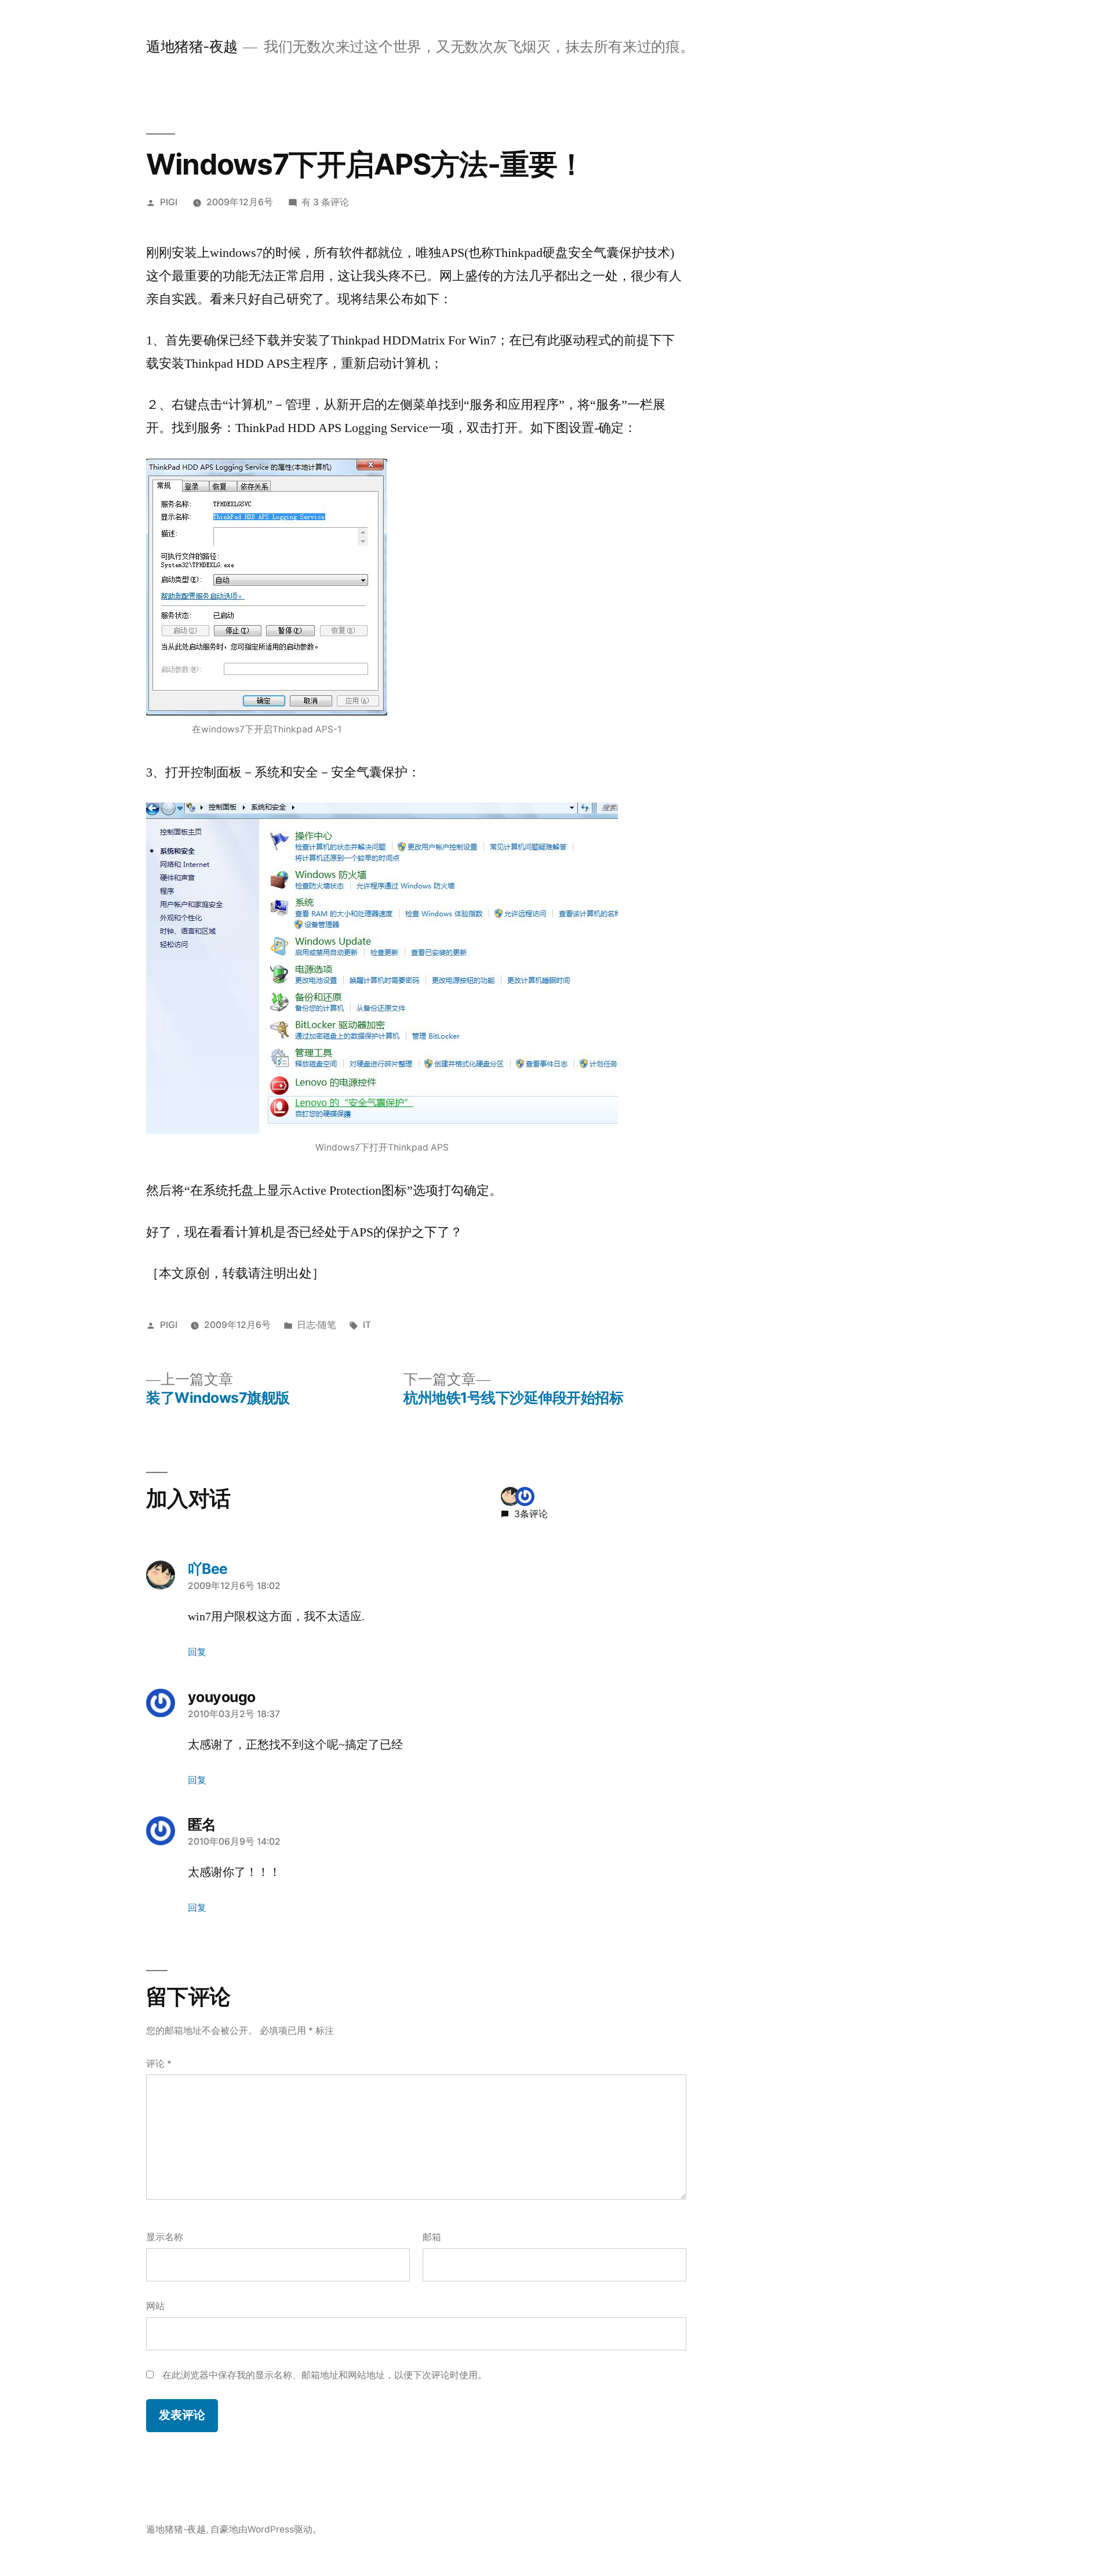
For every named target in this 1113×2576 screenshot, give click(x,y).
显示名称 (165, 2237)
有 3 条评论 (325, 202)
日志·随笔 (317, 1325)
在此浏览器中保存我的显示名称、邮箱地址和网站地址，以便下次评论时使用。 (325, 2375)
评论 (159, 2064)
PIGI (169, 202)
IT (367, 1325)
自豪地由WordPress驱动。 (266, 2529)
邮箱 (432, 2237)
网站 (155, 2306)
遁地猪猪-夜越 (192, 46)
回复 (197, 1652)
